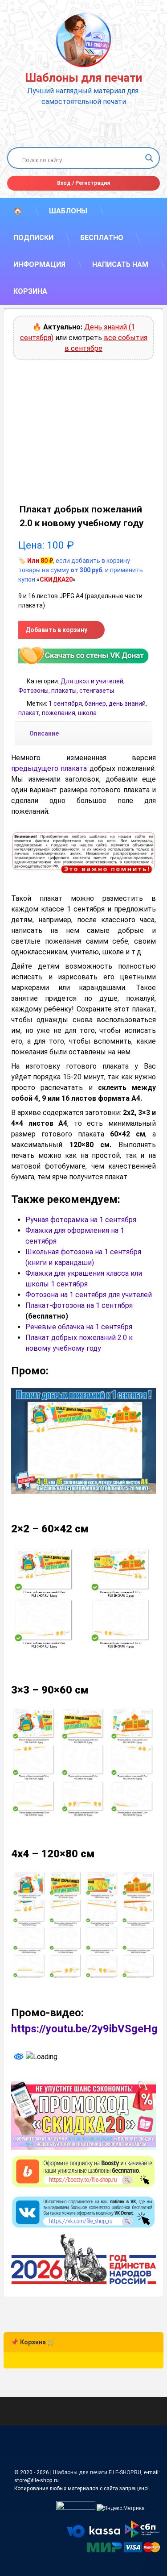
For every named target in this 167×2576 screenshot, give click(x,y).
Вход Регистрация (83, 183)
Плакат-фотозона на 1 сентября (79, 1305)
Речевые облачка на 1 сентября (80, 1327)
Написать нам (120, 264)
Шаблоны (68, 211)
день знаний (127, 703)
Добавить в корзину (56, 630)
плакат (29, 713)
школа (87, 713)
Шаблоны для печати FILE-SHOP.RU (97, 2472)
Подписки (33, 238)
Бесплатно (102, 238)
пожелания (59, 713)
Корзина (30, 291)
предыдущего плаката (49, 768)
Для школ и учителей (92, 681)
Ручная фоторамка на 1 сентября (81, 1220)
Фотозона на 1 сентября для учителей (89, 1295)
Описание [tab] (44, 733)
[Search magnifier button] (149, 158)
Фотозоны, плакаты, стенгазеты (66, 691)
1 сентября (65, 703)
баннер (95, 703)
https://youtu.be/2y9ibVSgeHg (84, 2029)
